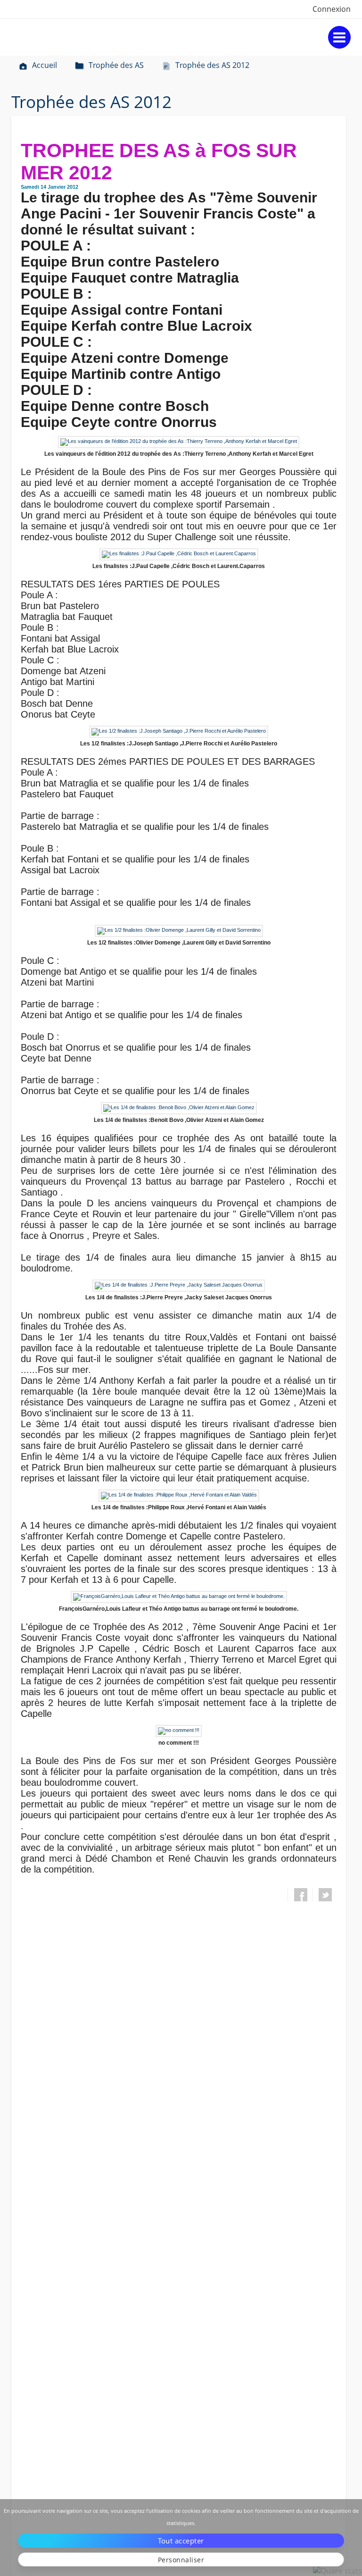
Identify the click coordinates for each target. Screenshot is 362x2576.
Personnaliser (181, 2560)
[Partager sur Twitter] (325, 1895)
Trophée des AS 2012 (212, 65)
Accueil (45, 65)
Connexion (332, 9)
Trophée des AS (116, 65)
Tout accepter (181, 2541)
